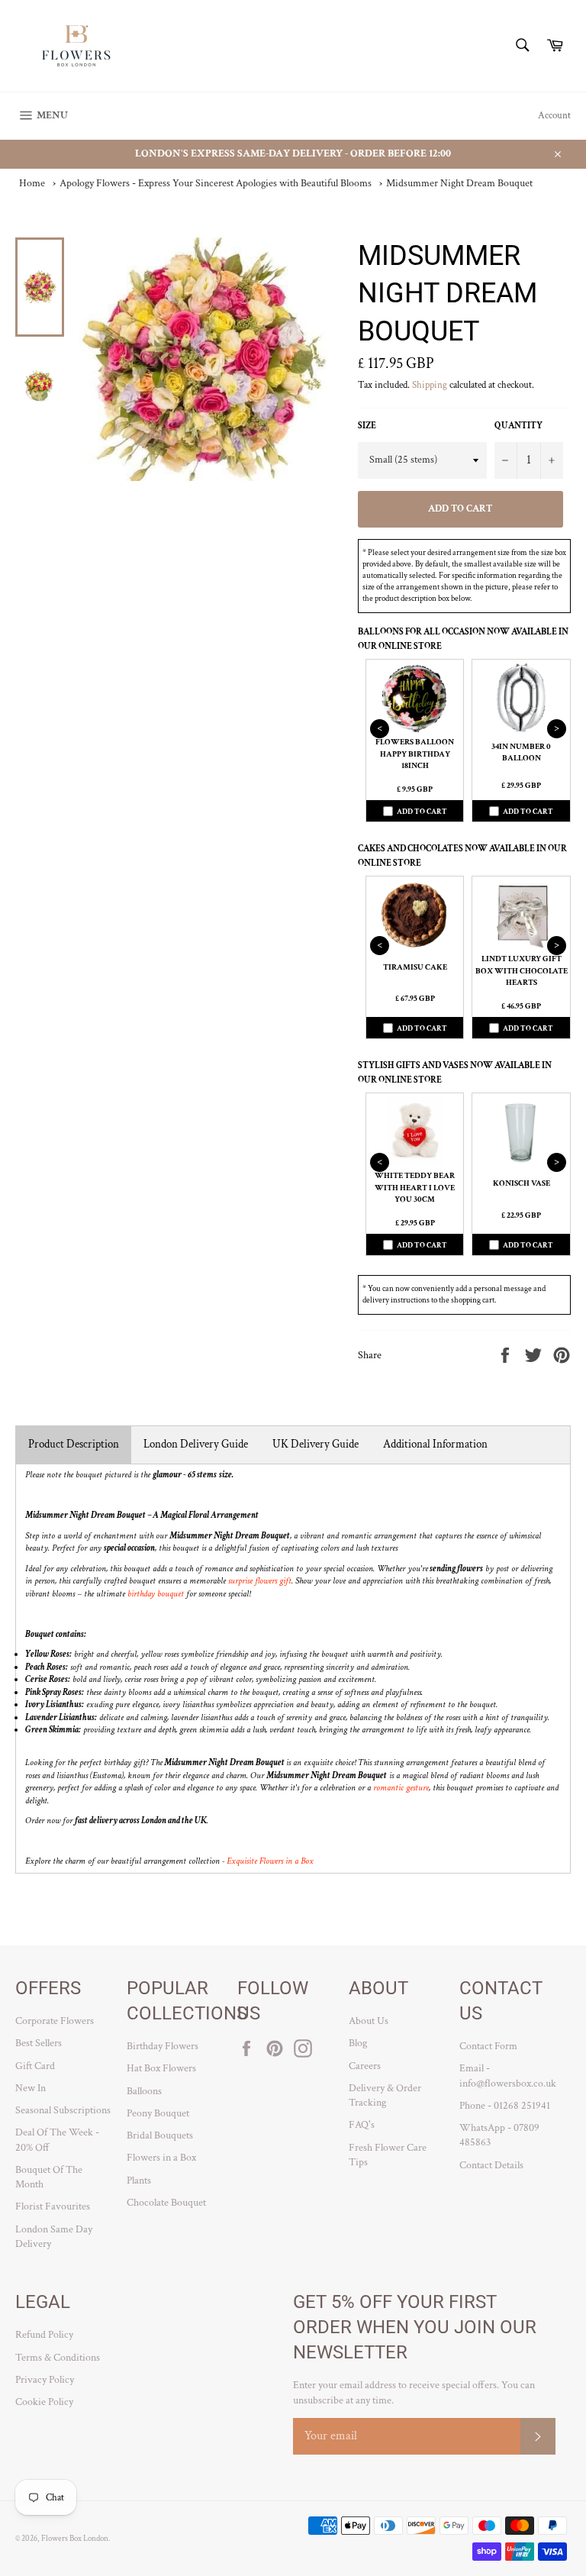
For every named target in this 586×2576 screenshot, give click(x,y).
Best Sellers (39, 2043)
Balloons (144, 2091)
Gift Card (35, 2066)
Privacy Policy (45, 2380)
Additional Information (435, 1444)
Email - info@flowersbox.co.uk (508, 2076)
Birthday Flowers (163, 2046)
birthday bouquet (156, 1594)
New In (31, 2088)
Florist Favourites (53, 2206)
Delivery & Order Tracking (385, 2095)
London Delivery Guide (196, 1444)
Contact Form (488, 2046)
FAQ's (362, 2125)
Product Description (74, 1444)
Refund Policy (44, 2335)
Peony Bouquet (158, 2113)
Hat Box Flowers (161, 2068)
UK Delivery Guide (316, 1444)
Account (554, 116)
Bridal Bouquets (160, 2135)
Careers (365, 2066)
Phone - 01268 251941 (505, 2106)
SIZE (367, 426)
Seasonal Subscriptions (63, 2110)
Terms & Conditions (58, 2358)
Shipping (430, 385)
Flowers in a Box (161, 2158)
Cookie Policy (44, 2402)
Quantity (518, 426)
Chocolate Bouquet (166, 2203)
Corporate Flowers (55, 2021)
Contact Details (491, 2165)
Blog (358, 2043)
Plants (139, 2181)
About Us (369, 2021)
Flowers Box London (75, 2538)
